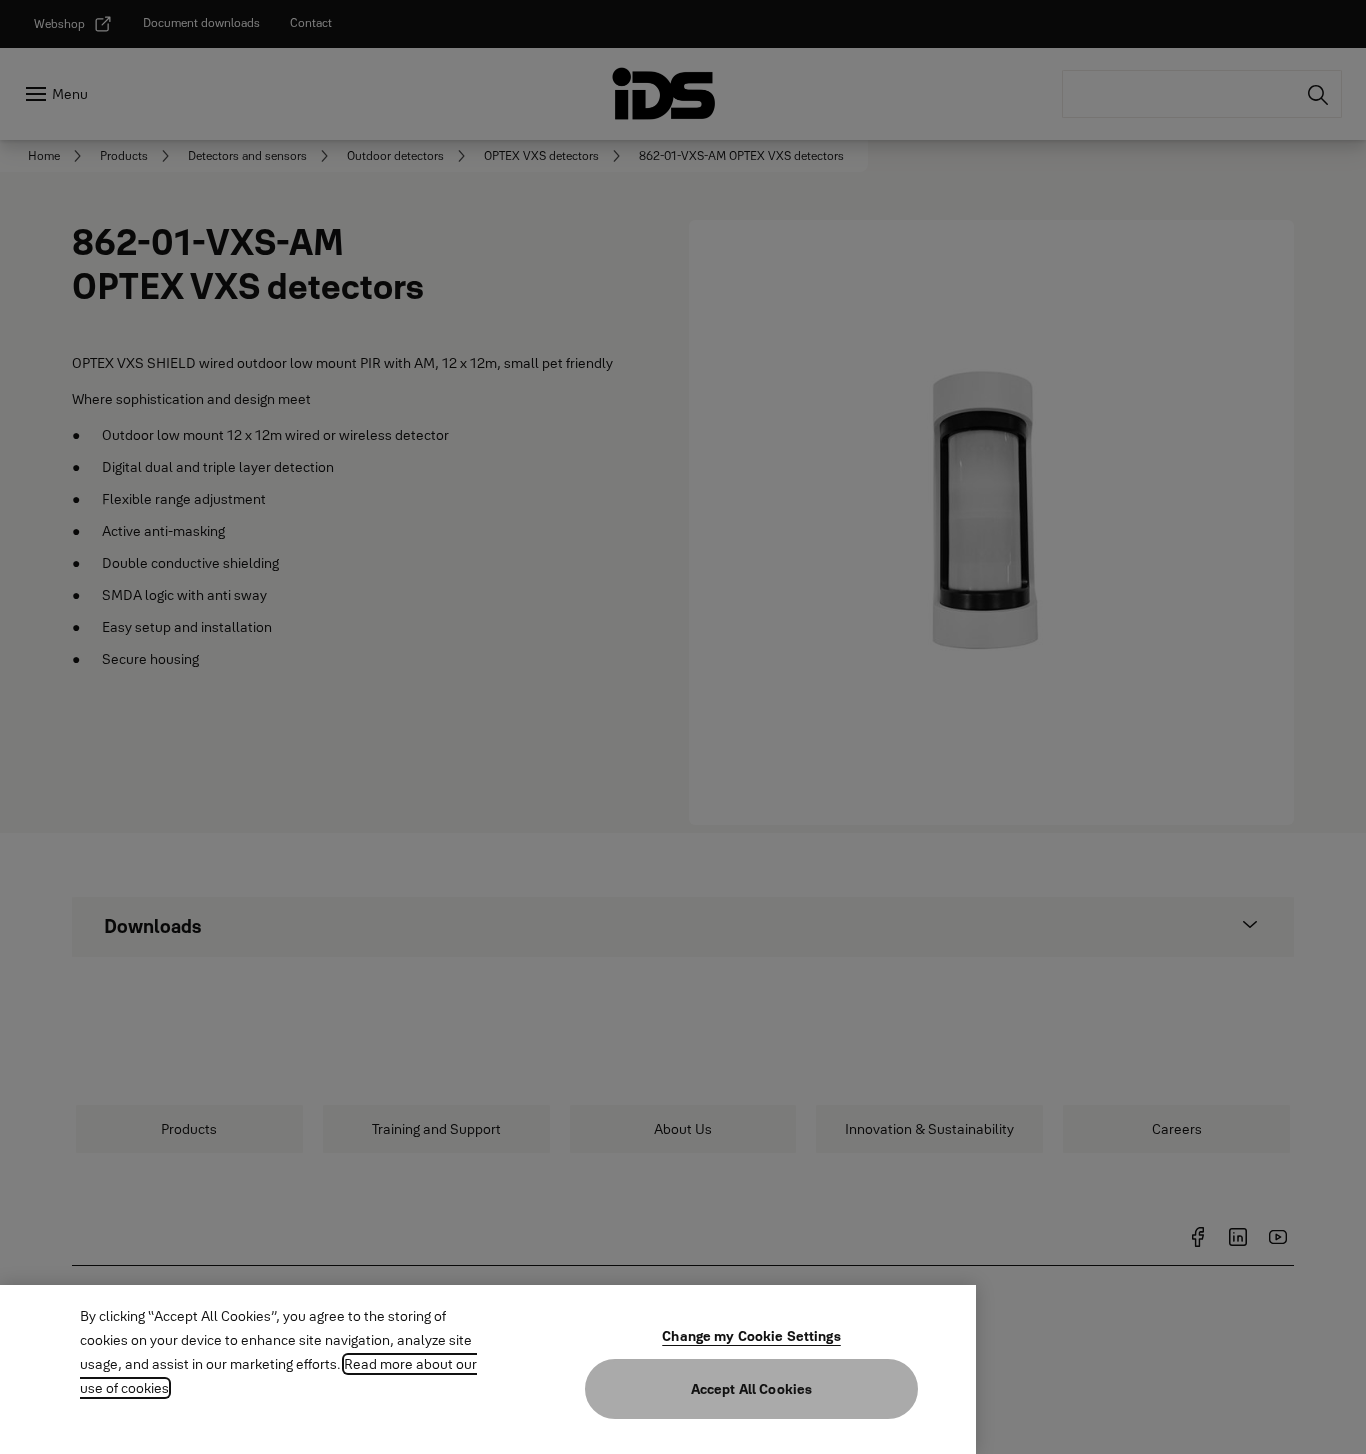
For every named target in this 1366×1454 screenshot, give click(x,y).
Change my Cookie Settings (751, 1336)
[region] (488, 1369)
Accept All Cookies (752, 1389)
